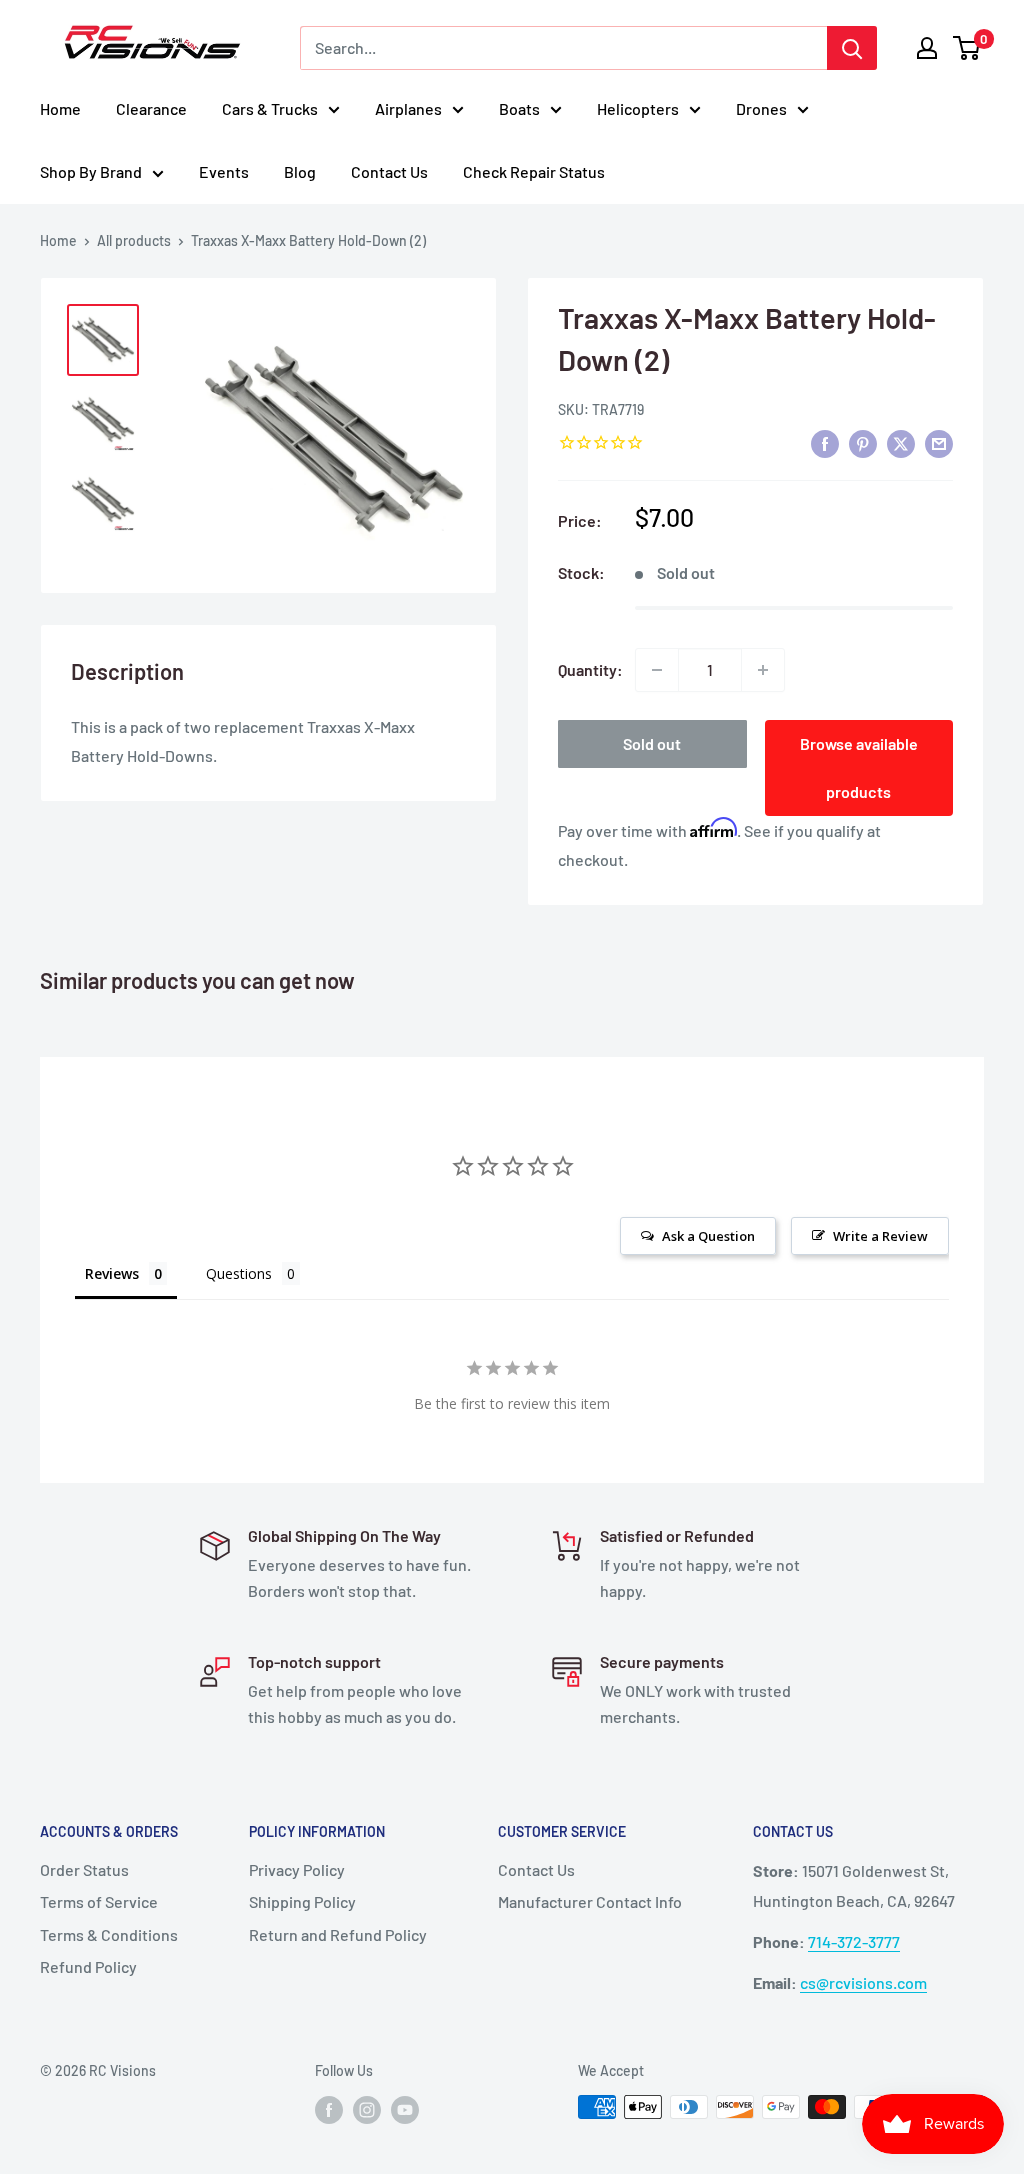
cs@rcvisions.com (863, 1982)
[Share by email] (939, 443)
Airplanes (408, 108)
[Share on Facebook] (825, 443)
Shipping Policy (302, 1901)
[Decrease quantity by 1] (657, 670)
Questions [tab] (239, 1273)
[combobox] (563, 48)
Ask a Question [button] (708, 1236)
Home (60, 108)
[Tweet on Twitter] (901, 443)
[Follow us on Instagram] (367, 2109)
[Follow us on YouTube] (405, 2109)
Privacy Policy (297, 1869)
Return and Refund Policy (338, 1934)
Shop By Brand (91, 171)
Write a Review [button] (880, 1236)
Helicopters (638, 108)
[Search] (852, 48)
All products (134, 240)
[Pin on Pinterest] (863, 443)
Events (224, 171)
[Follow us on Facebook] (329, 2109)
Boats (519, 108)
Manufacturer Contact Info (590, 1901)
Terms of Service (99, 1901)
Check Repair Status (534, 171)
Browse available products (859, 767)
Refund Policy (88, 1966)
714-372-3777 (854, 1941)
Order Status (84, 1869)
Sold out (652, 743)
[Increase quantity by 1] (763, 670)
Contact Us (389, 171)
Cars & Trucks (270, 108)
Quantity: (590, 669)
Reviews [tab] (112, 1273)
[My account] (927, 48)
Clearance (151, 108)
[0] (967, 48)
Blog (300, 171)
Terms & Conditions (109, 1934)
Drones (761, 108)
